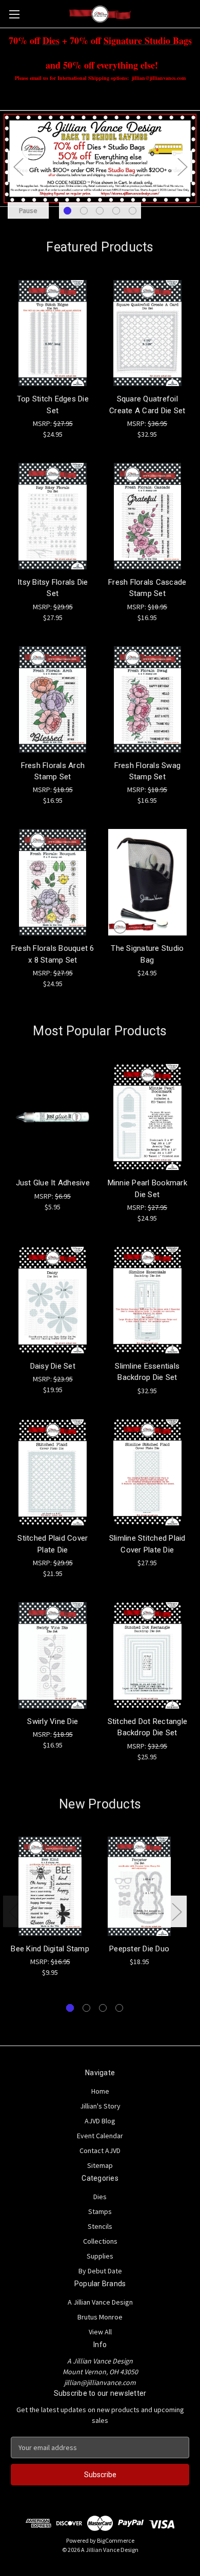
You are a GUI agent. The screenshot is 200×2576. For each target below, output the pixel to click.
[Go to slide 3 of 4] (103, 2008)
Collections (100, 2241)
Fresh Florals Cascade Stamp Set (147, 588)
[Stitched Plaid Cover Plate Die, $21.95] (53, 1473)
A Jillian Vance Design (100, 2302)
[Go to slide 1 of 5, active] (67, 211)
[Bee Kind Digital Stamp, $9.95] (50, 1886)
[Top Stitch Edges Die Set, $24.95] (53, 333)
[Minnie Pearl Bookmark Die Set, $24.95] (148, 1117)
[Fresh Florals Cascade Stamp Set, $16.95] (148, 516)
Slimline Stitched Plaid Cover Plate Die (147, 1544)
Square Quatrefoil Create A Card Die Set (147, 405)
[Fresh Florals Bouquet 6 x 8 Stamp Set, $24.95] (53, 882)
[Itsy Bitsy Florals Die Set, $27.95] (53, 516)
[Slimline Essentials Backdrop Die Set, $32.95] (148, 1300)
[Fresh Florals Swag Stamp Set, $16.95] (148, 699)
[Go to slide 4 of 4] (119, 2008)
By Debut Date (100, 2271)
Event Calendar (100, 2136)
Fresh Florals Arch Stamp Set (53, 771)
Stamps (100, 2211)
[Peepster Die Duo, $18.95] (139, 1886)
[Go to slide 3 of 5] (100, 211)
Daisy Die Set (53, 1366)
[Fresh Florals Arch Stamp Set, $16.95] (53, 699)
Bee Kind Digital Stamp (50, 1949)
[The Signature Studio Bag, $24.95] (148, 882)
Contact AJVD (100, 2151)
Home (100, 2091)
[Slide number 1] (100, 166)
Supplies (100, 2256)
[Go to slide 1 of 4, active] (70, 2008)
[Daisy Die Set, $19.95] (53, 1300)
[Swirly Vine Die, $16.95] (53, 1655)
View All (100, 2332)
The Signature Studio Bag (147, 954)
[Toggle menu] (14, 14)
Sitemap (100, 2165)
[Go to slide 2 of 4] (86, 2008)
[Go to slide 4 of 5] (116, 211)
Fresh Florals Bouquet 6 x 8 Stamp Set (53, 954)
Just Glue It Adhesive (53, 1183)
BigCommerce (116, 2540)
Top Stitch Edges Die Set (53, 405)
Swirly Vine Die (53, 1721)
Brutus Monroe (100, 2317)
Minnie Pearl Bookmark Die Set (147, 1189)
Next (182, 166)
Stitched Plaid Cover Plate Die (53, 1544)
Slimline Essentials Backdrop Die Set (147, 1372)
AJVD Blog (100, 2121)
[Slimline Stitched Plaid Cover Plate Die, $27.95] (148, 1473)
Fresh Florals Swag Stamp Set (148, 771)
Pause (28, 210)
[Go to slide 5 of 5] (133, 211)
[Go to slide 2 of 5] (84, 211)
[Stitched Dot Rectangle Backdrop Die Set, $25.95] (148, 1655)
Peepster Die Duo (139, 1949)
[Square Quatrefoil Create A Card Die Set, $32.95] (148, 333)
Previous (18, 166)
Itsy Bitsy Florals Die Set (53, 588)
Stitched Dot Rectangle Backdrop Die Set (148, 1727)
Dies (100, 2197)
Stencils (100, 2226)
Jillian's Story (100, 2106)
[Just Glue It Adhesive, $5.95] (53, 1117)
